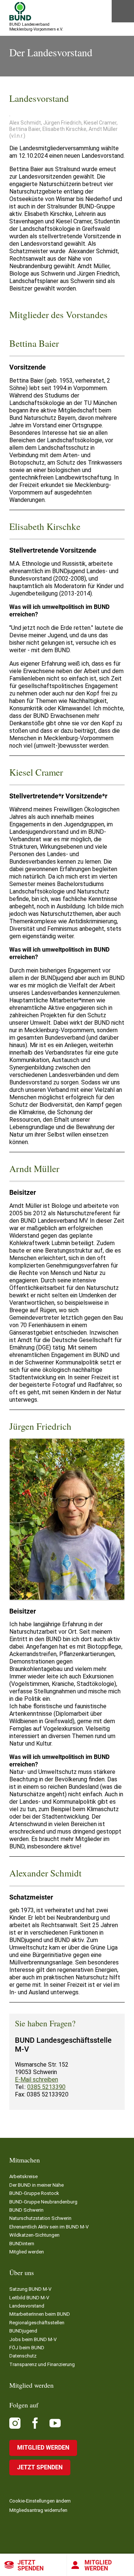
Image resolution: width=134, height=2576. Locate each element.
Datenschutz (23, 2356)
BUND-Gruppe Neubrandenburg (43, 2202)
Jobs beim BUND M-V (33, 2339)
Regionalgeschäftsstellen (37, 2323)
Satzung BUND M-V (30, 2289)
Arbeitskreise (23, 2176)
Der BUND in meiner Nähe (36, 2185)
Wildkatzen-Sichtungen (34, 2235)
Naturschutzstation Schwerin (40, 2218)
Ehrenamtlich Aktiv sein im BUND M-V (49, 2227)
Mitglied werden (98, 2565)
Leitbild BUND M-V (29, 2298)
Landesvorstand (27, 2306)
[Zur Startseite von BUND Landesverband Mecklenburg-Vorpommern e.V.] (20, 11)
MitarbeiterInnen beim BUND (40, 2314)
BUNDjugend (23, 2331)
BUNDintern (22, 2244)
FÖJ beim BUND (27, 2348)
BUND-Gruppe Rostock (34, 2193)
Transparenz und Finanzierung (42, 2364)
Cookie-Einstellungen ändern (40, 2501)
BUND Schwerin (26, 2210)
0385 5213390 (46, 2087)
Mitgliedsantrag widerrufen (38, 2510)
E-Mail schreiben (36, 2079)
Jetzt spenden (31, 2565)
